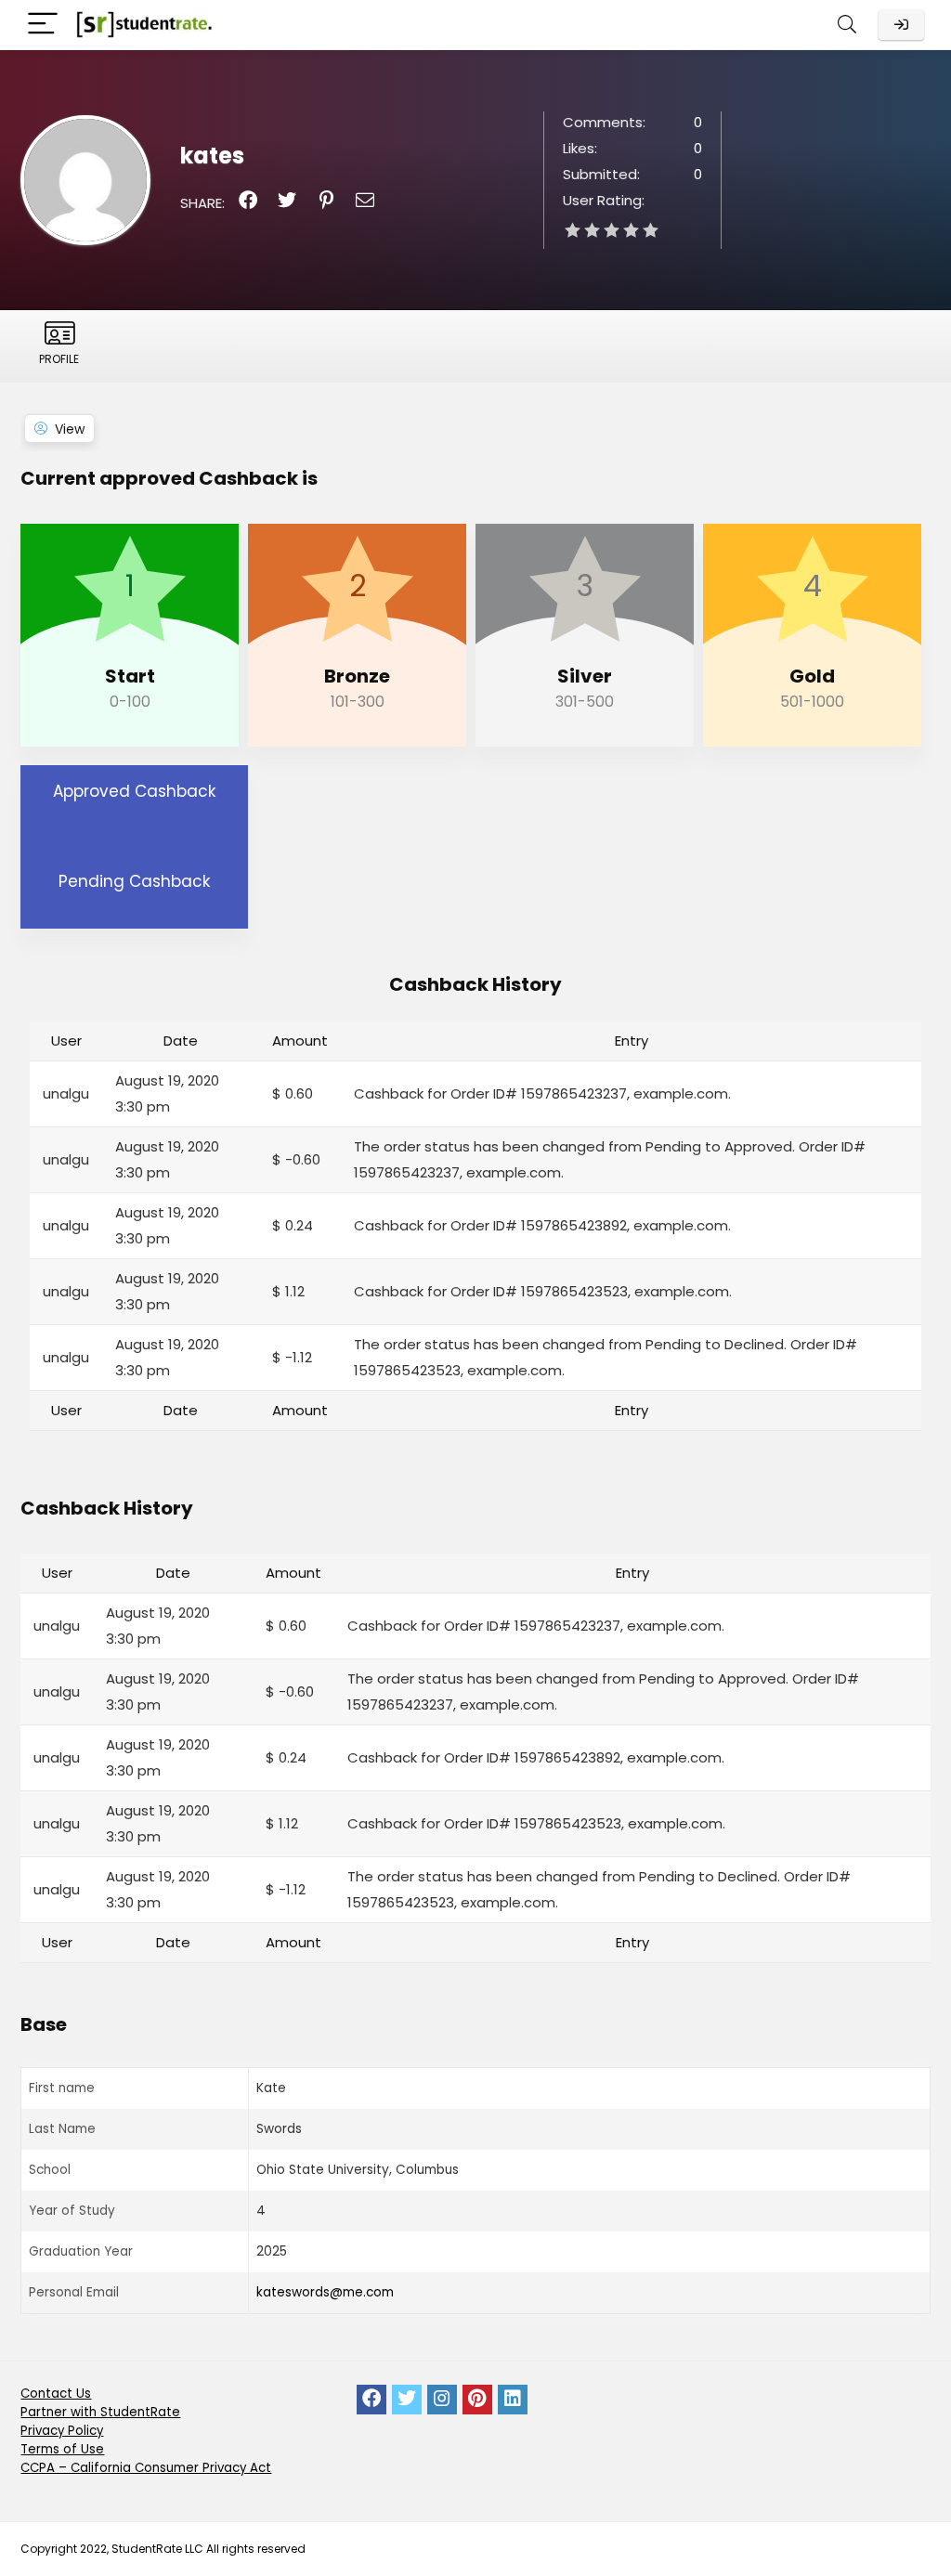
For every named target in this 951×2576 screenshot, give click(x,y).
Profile (59, 359)
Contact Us (56, 2394)
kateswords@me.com (325, 2292)
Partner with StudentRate (100, 2412)
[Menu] (43, 25)
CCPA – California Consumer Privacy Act (146, 2468)
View (70, 429)
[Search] (847, 25)
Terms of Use (62, 2449)
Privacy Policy (62, 2431)
